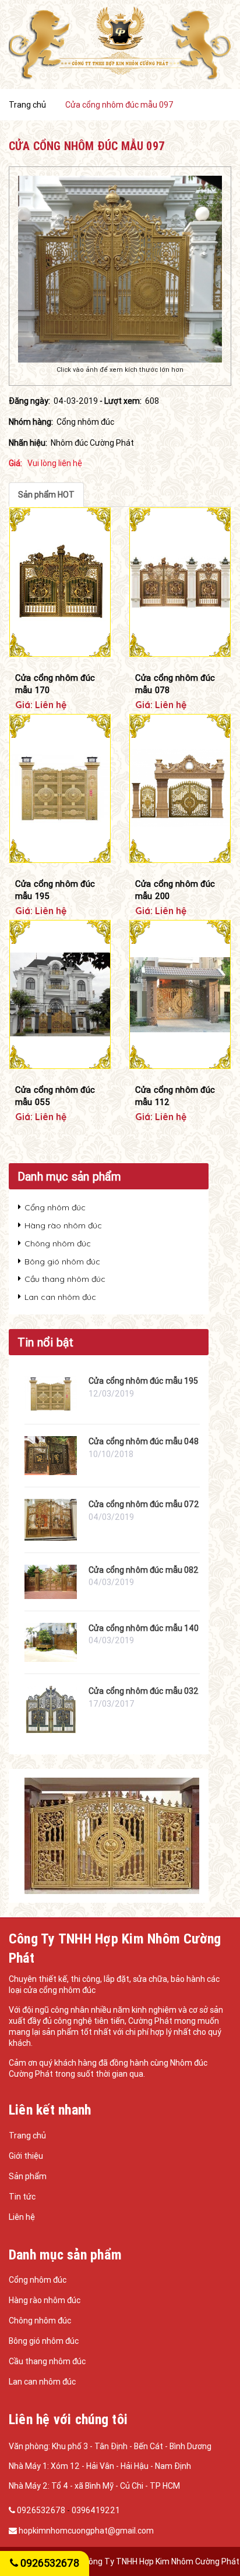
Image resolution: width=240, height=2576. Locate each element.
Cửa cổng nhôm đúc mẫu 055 (55, 1096)
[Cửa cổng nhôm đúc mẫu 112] (180, 995)
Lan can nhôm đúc (60, 1297)
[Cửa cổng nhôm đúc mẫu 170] (60, 582)
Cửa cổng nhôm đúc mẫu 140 (144, 1628)
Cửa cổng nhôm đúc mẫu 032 (144, 1691)
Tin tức (22, 2197)
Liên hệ (22, 2217)
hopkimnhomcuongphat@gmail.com (86, 2531)
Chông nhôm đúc (58, 1243)
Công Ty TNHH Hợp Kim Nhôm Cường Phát (161, 2561)
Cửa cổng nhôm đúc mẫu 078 (175, 684)
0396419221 (96, 2510)
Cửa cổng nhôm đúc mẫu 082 (144, 1570)
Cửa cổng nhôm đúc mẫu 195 (55, 890)
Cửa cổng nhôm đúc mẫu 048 (144, 1441)
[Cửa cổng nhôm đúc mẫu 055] (60, 995)
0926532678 (41, 2510)
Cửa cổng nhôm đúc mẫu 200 (175, 890)
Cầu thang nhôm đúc (65, 1279)
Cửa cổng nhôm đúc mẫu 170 (55, 684)
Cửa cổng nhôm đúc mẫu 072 (144, 1504)
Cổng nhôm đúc (55, 1207)
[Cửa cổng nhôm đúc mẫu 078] (180, 582)
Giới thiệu (26, 2156)
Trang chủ (27, 2136)
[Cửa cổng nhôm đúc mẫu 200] (180, 789)
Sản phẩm (28, 2176)
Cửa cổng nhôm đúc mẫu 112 (175, 1096)
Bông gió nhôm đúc (62, 1262)
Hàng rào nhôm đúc (63, 1225)
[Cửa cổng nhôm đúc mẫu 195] (60, 789)
